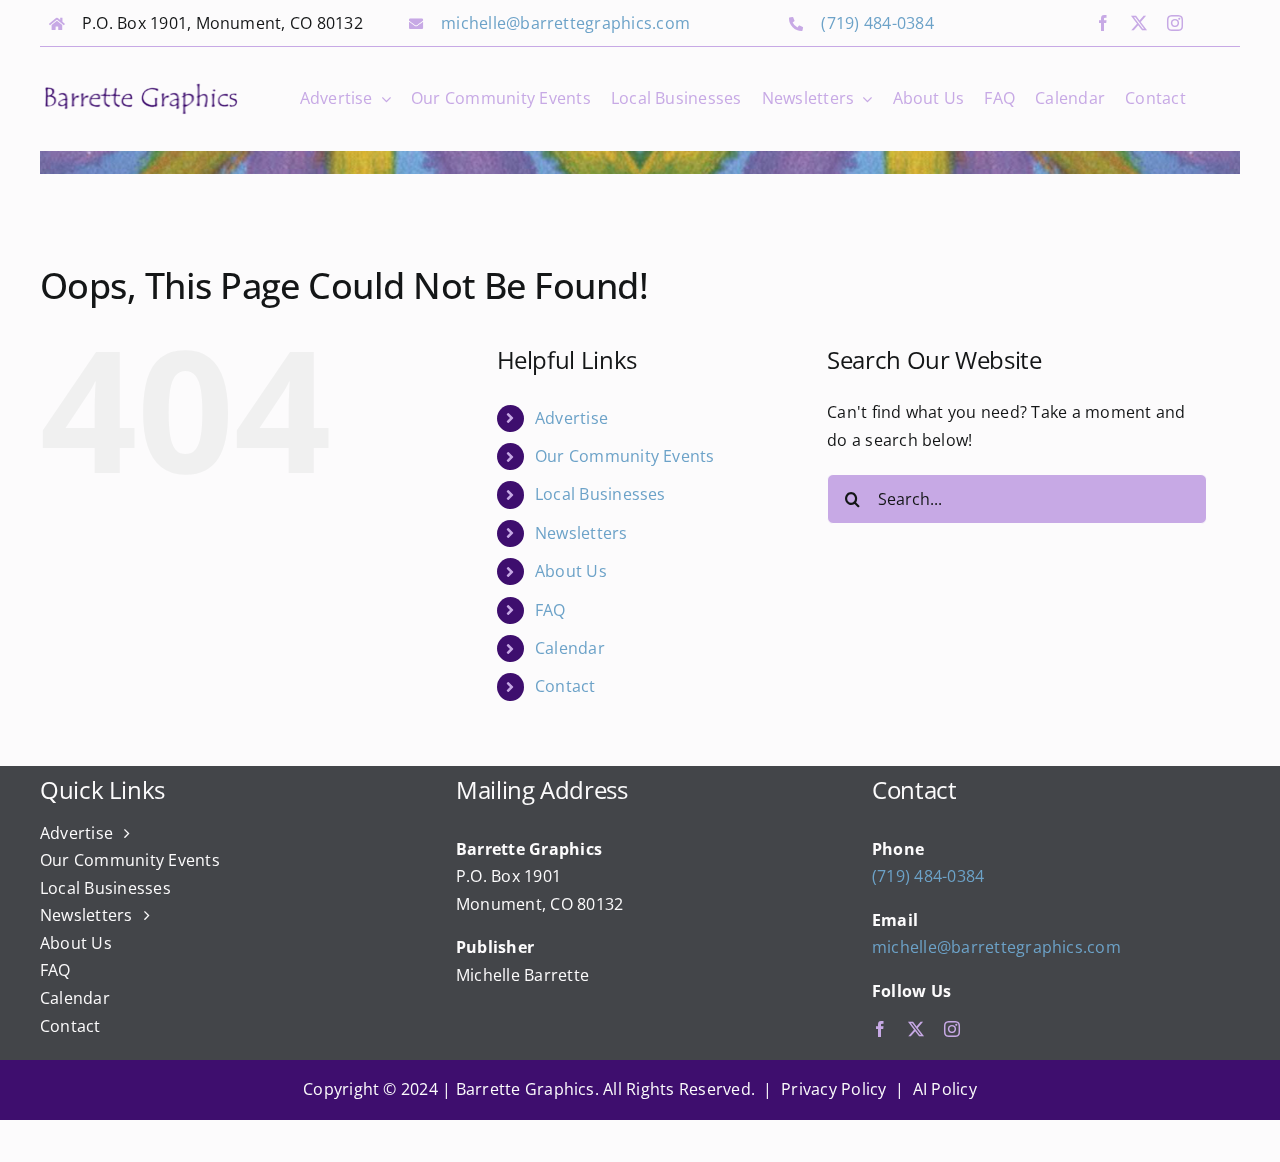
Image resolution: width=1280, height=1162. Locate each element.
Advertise (571, 418)
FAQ (550, 610)
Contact (565, 686)
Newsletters (581, 533)
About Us (571, 571)
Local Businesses (600, 494)
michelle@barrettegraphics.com (565, 23)
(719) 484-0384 (877, 23)
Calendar (570, 648)
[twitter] (1139, 23)
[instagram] (1175, 23)
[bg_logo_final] (141, 88)
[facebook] (1103, 23)
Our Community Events (625, 456)
